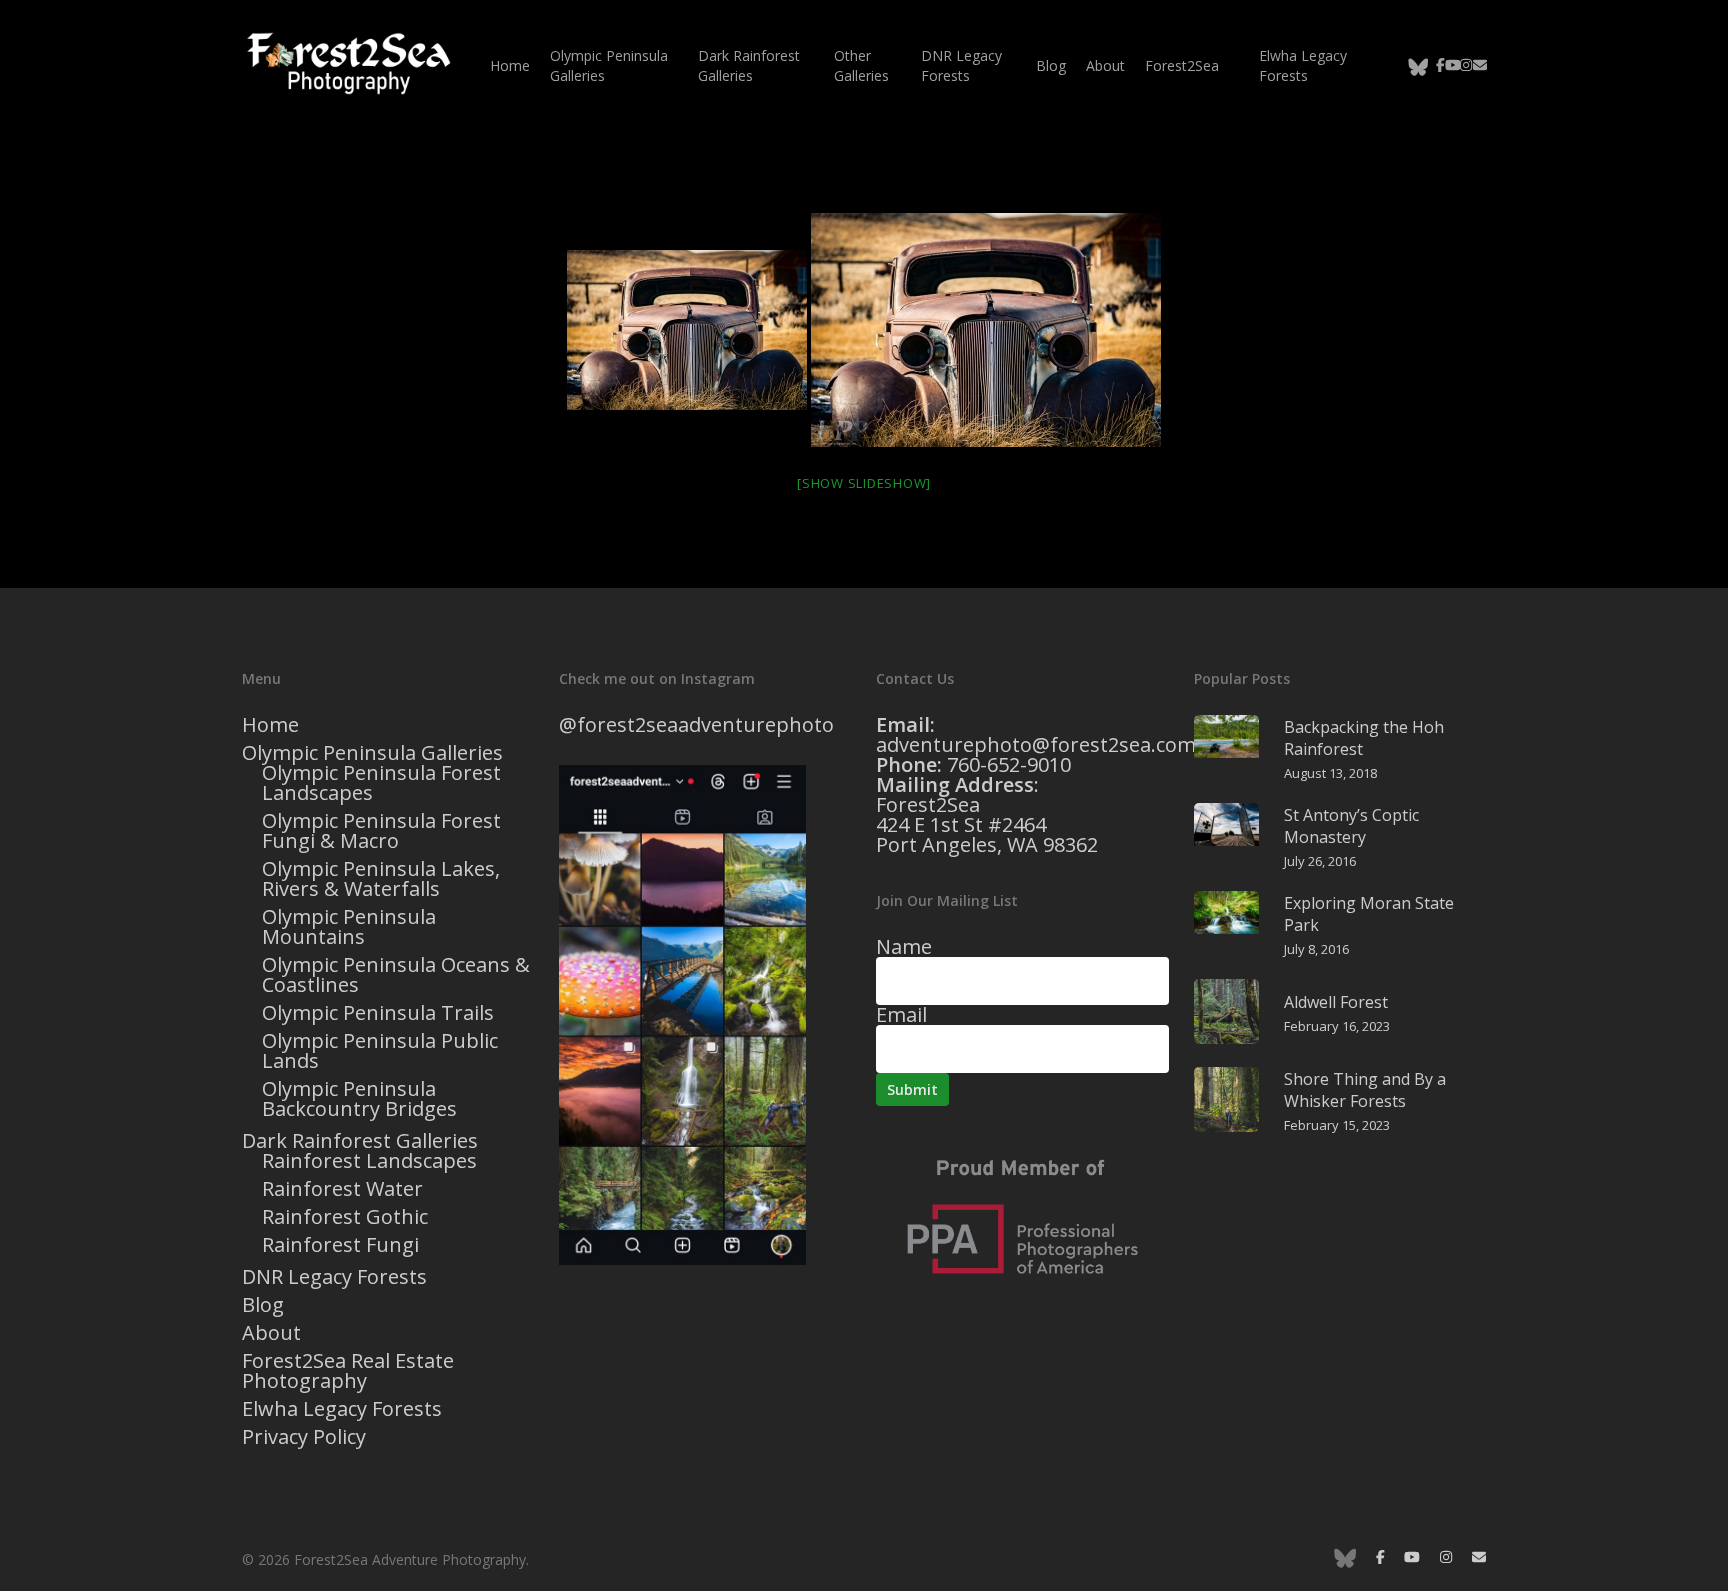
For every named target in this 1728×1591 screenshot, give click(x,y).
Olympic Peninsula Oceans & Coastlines (396, 975)
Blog (263, 1305)
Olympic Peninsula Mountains (349, 927)
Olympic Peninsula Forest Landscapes (381, 783)
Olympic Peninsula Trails (378, 1013)
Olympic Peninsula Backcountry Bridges (359, 1099)
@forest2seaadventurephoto (696, 724)
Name (904, 946)
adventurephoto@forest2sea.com (1036, 744)
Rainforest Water (342, 1189)
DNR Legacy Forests (334, 1277)
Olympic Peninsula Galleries (372, 753)
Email (901, 1014)
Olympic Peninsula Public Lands (380, 1051)
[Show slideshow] (864, 483)
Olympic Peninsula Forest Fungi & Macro (381, 831)
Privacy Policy (304, 1437)
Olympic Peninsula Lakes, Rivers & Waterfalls (381, 879)
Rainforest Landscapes (369, 1161)
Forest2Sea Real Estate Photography (348, 1371)
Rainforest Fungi (340, 1245)
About (271, 1333)
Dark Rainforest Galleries (360, 1141)
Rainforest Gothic (345, 1217)
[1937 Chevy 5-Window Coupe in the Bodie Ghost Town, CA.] (687, 330)
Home (270, 725)
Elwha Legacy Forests (342, 1409)
